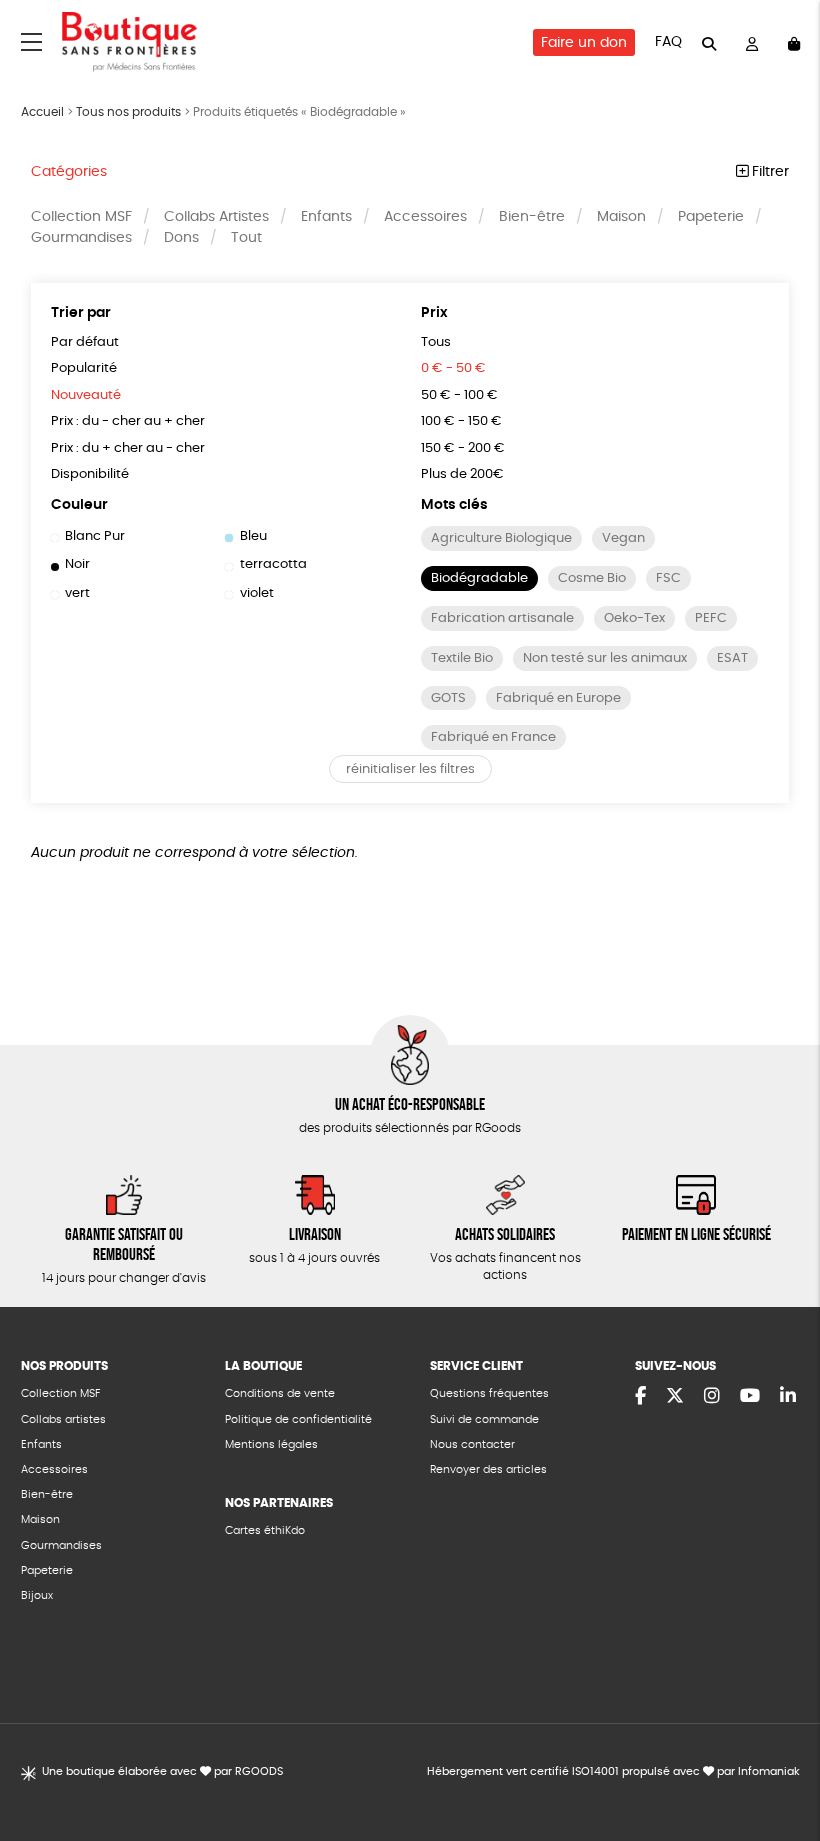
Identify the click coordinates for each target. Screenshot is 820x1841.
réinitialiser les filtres (410, 769)
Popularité (84, 368)
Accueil (42, 112)
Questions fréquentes (489, 1393)
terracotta (273, 564)
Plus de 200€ (462, 474)
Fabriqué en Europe (558, 698)
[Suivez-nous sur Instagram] (712, 1397)
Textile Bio (462, 658)
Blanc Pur (95, 536)
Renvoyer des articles (488, 1469)
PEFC (711, 618)
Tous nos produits (128, 112)
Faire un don (584, 43)
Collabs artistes (63, 1419)
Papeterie (711, 217)
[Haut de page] (780, 1761)
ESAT (732, 658)
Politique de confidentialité (298, 1419)
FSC (668, 578)
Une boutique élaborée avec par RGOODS (162, 1771)
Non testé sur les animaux (605, 658)
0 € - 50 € (453, 368)
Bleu (253, 536)
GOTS (448, 698)
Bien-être (532, 217)
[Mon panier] (794, 42)
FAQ (668, 42)
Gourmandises (81, 238)
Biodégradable (479, 578)
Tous (436, 342)
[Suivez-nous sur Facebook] (640, 1397)
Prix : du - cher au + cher (128, 421)
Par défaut (85, 342)
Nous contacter (472, 1444)
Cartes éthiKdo (265, 1530)
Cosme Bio (592, 578)
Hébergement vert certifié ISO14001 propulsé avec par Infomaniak (613, 1771)
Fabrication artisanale (502, 618)
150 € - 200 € (463, 448)
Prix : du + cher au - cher (128, 448)
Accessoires (425, 217)
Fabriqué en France (493, 737)
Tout (246, 238)
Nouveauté (86, 395)
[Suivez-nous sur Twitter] (675, 1397)
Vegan (623, 538)
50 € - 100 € (459, 395)
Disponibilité (90, 474)
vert (77, 593)
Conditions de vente (280, 1393)
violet (256, 593)
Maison (621, 217)
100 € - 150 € (461, 421)
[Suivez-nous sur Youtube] (750, 1397)
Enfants (326, 217)
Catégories (69, 172)
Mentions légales (271, 1444)
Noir (77, 564)
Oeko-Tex (634, 618)
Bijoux (37, 1595)
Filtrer (768, 172)
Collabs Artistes (216, 217)
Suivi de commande (484, 1419)
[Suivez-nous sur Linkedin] (788, 1397)
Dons (181, 238)
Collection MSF (81, 217)
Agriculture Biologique (501, 538)
